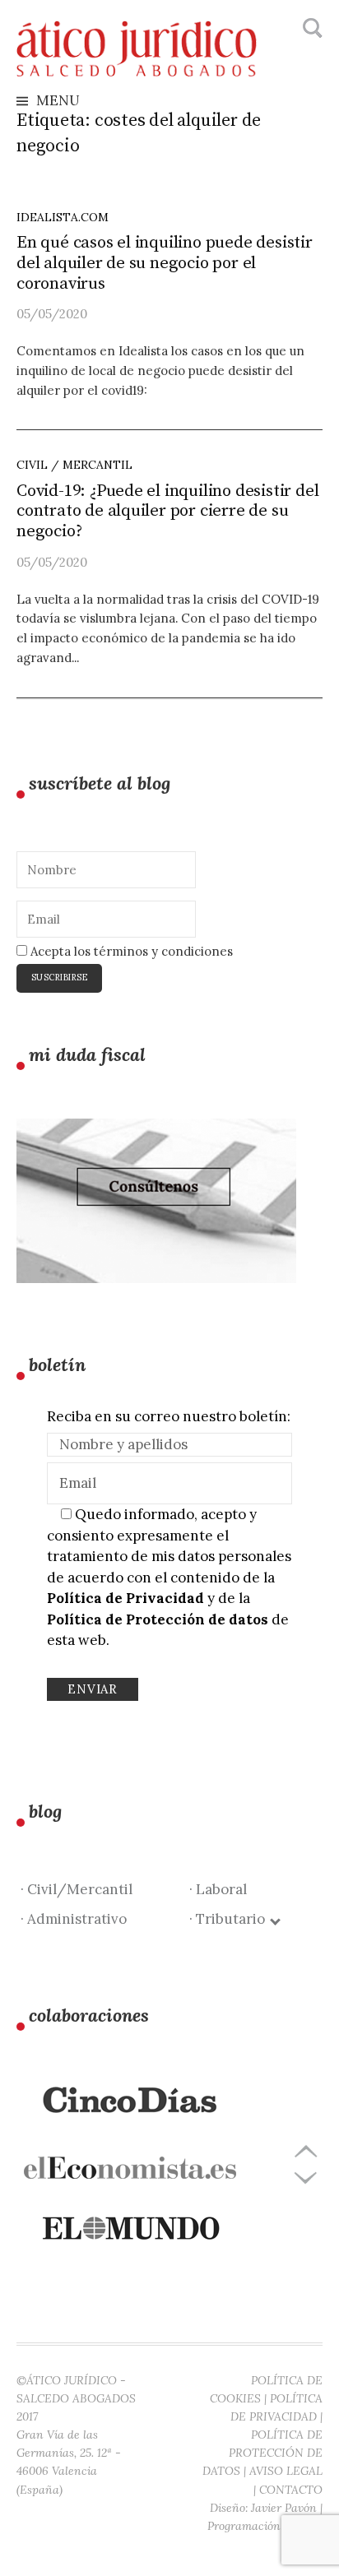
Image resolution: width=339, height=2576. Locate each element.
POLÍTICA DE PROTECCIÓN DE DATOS (262, 2453)
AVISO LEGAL (286, 2471)
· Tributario (230, 1919)
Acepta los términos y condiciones (130, 951)
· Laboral (218, 1889)
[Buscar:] (311, 29)
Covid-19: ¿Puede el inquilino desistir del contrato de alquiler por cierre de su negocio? (167, 512)
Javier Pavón (284, 2508)
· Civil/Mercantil (77, 1889)
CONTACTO (291, 2490)
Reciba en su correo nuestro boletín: (169, 1416)
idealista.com (63, 217)
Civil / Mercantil (74, 465)
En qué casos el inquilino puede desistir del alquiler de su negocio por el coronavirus (165, 263)
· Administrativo (74, 1919)
